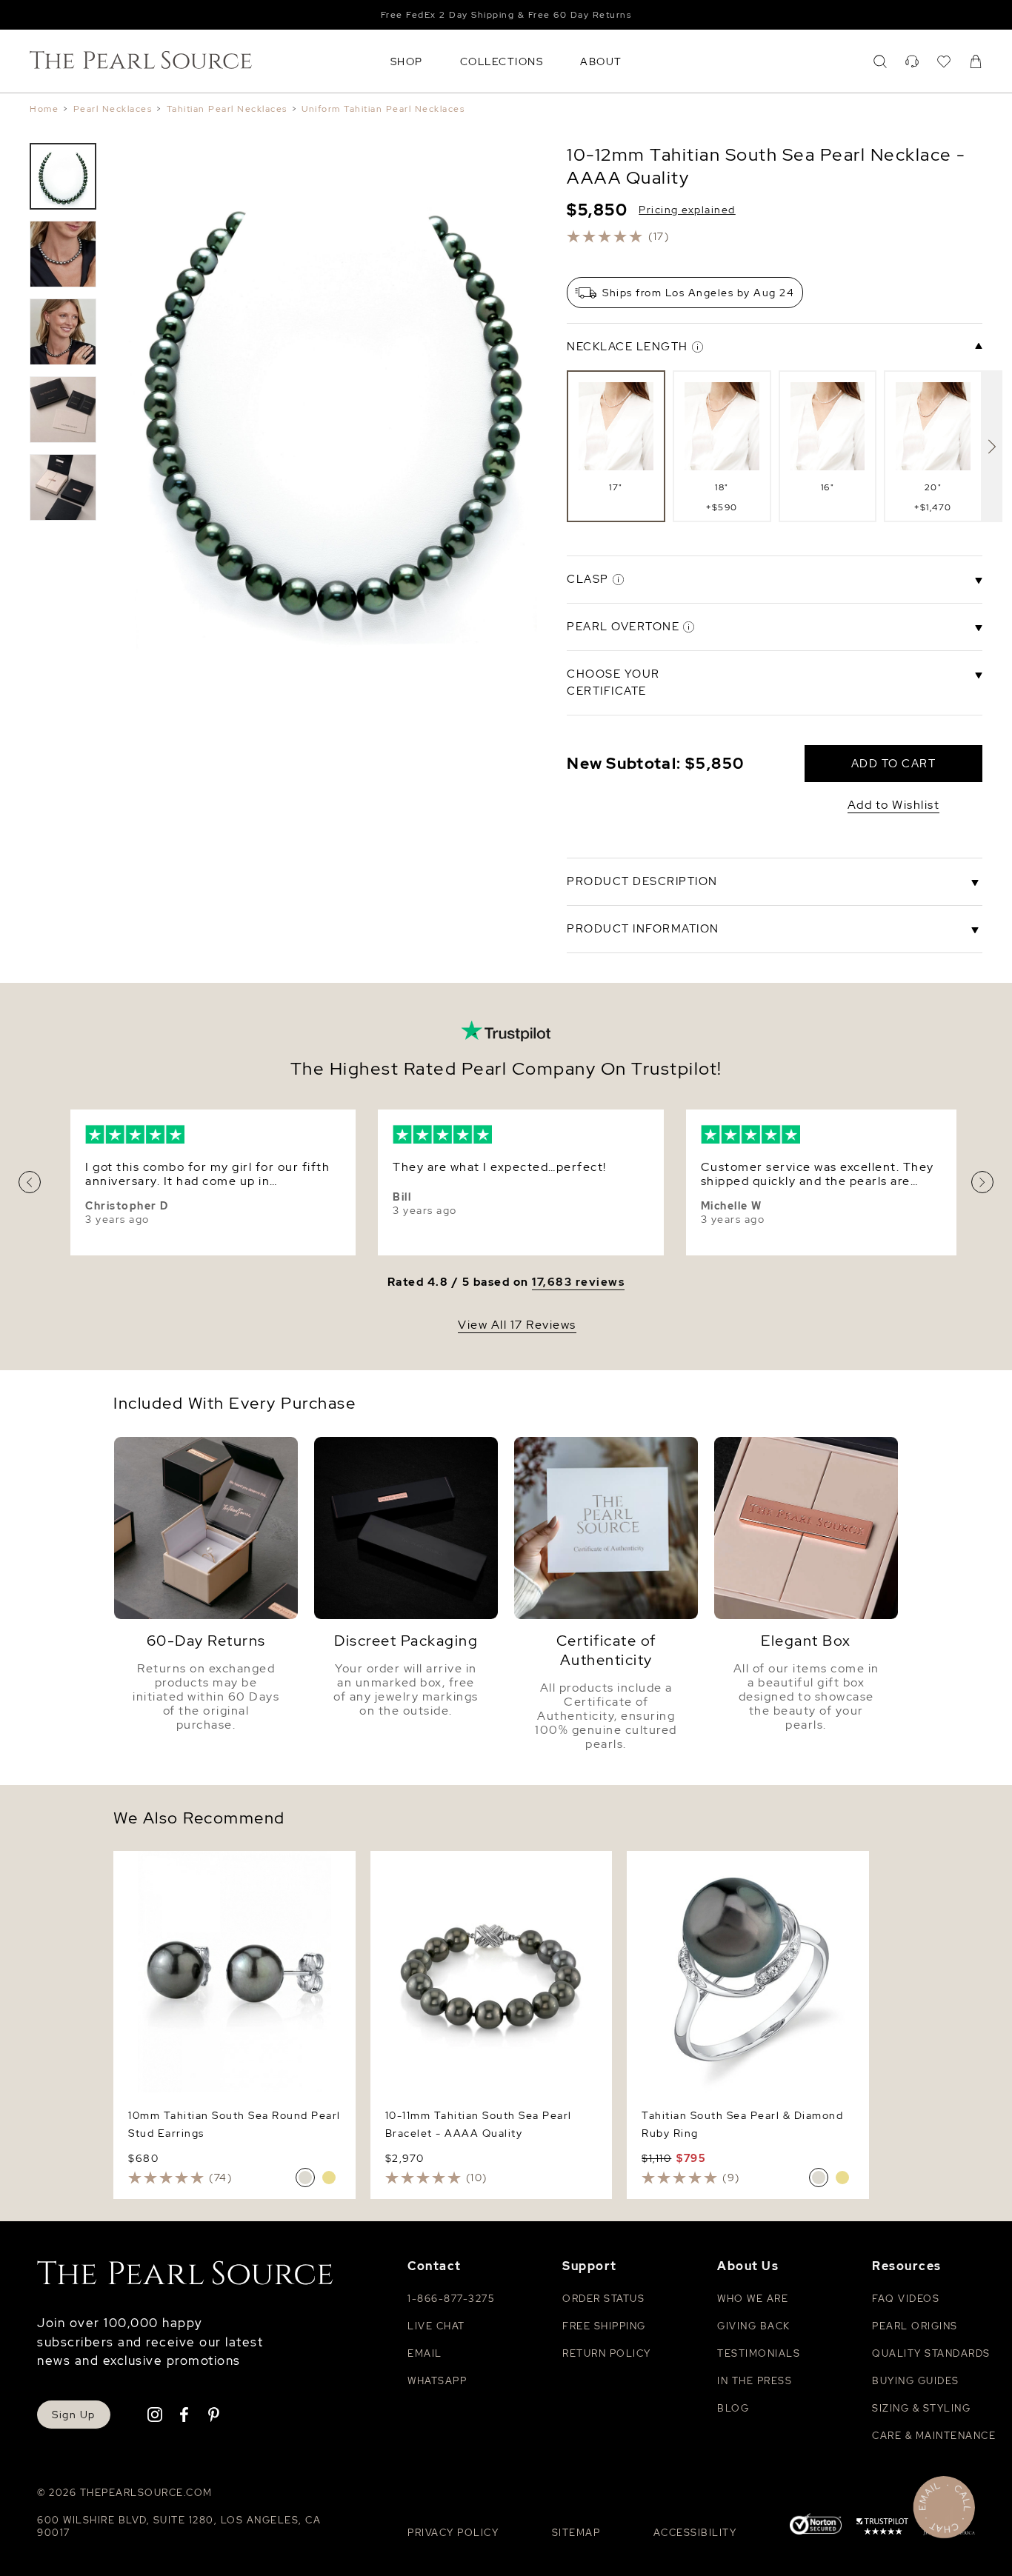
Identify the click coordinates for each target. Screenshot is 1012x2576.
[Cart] (976, 61)
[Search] (880, 61)
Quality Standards (931, 2353)
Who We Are (753, 2299)
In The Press (755, 2381)
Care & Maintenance (934, 2436)
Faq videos (906, 2299)
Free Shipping (604, 2326)
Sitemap (576, 2533)
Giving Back (754, 2326)
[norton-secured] (816, 2526)
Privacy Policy (453, 2533)
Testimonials (759, 2353)
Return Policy (607, 2353)
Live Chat (436, 2326)
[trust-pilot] (882, 2529)
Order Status (603, 2299)
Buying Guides (916, 2381)
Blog (733, 2408)
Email (425, 2353)
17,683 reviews (578, 1282)
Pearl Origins (915, 2326)
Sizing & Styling (921, 2408)
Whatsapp (437, 2381)
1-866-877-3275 (451, 2299)
